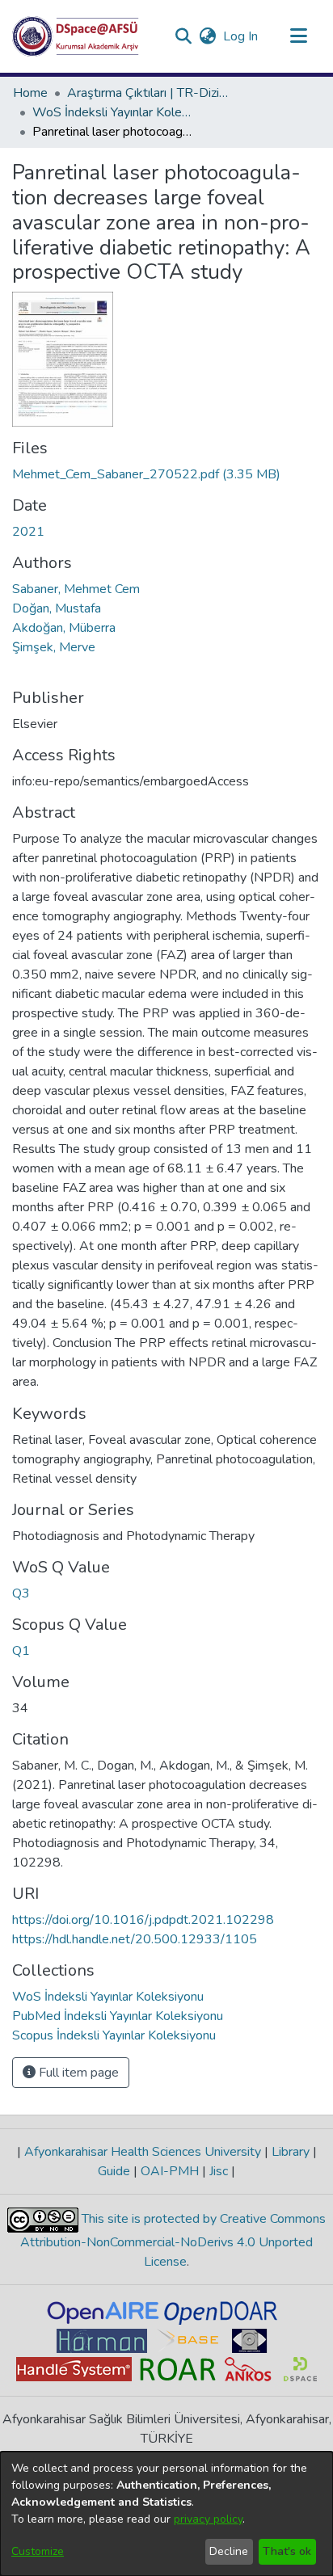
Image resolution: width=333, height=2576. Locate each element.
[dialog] (166, 2514)
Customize (38, 2551)
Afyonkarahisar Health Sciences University (143, 2152)
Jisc (219, 2171)
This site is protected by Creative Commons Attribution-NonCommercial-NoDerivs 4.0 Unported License (173, 2240)
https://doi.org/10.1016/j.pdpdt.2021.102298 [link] (143, 1920)
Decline (229, 2551)
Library (291, 2152)
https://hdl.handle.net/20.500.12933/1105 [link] (135, 1939)
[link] (146, 474)
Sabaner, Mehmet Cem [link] (76, 589)
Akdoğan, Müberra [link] (64, 628)
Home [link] (30, 93)
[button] (76, 36)
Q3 (21, 1593)
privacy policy (208, 2519)
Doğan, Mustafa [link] (57, 608)
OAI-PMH (170, 2171)
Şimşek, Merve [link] (54, 647)
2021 (28, 532)
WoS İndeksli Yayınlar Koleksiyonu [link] (113, 112)
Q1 (21, 1651)
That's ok (287, 2551)
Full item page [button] (77, 2073)
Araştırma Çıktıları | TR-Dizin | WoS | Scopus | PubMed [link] (148, 93)
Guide (116, 2171)
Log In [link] (241, 36)
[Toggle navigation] (298, 36)
